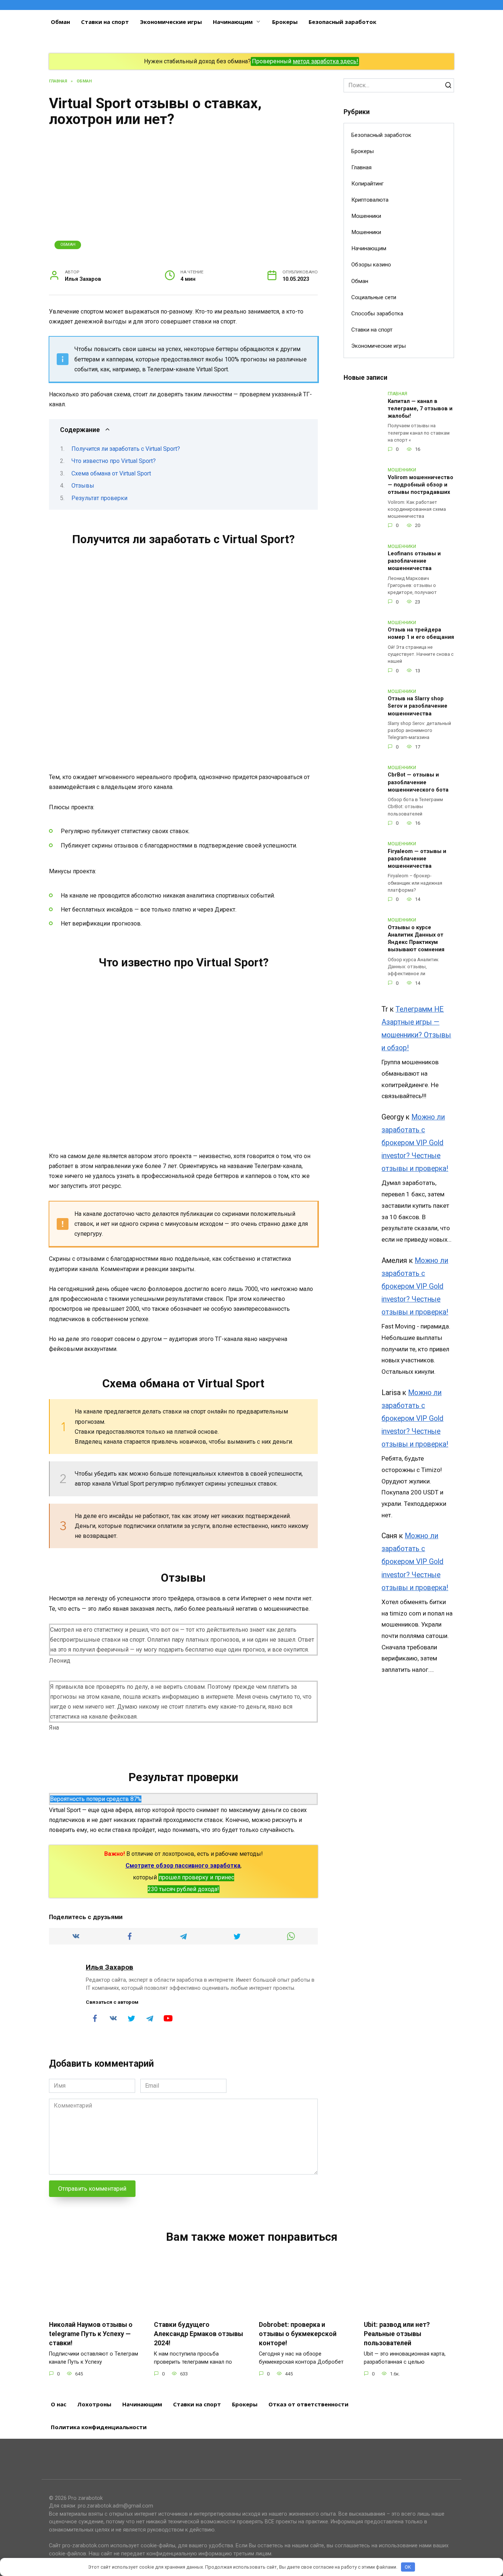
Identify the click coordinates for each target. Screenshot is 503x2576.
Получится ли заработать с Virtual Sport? (126, 449)
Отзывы (83, 486)
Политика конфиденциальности (99, 2427)
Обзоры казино (371, 265)
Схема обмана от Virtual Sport (111, 473)
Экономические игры (171, 22)
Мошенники (366, 216)
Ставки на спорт (105, 22)
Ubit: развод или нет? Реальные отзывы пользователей (397, 2334)
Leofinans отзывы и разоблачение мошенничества (414, 561)
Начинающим (233, 22)
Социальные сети (374, 297)
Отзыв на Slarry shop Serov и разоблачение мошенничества (418, 706)
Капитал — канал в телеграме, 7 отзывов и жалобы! (420, 409)
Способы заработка (377, 314)
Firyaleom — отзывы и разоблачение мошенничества (417, 859)
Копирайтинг (367, 184)
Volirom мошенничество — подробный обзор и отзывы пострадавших (421, 485)
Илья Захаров (110, 1967)
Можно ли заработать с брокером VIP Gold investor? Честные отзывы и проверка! (415, 1143)
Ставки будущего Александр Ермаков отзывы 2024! (198, 2334)
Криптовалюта (370, 200)
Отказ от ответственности (308, 2404)
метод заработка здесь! (326, 61)
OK (408, 2567)
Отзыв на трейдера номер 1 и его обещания (421, 634)
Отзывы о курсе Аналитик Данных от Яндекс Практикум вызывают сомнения (416, 939)
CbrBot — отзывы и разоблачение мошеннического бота (418, 783)
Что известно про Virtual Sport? (114, 461)
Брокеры (285, 22)
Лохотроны (94, 2404)
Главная (361, 167)
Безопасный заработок (342, 22)
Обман (60, 22)
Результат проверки (99, 498)
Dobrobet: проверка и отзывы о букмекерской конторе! (298, 2334)
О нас (59, 2404)
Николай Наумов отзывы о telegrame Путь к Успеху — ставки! (91, 2334)
